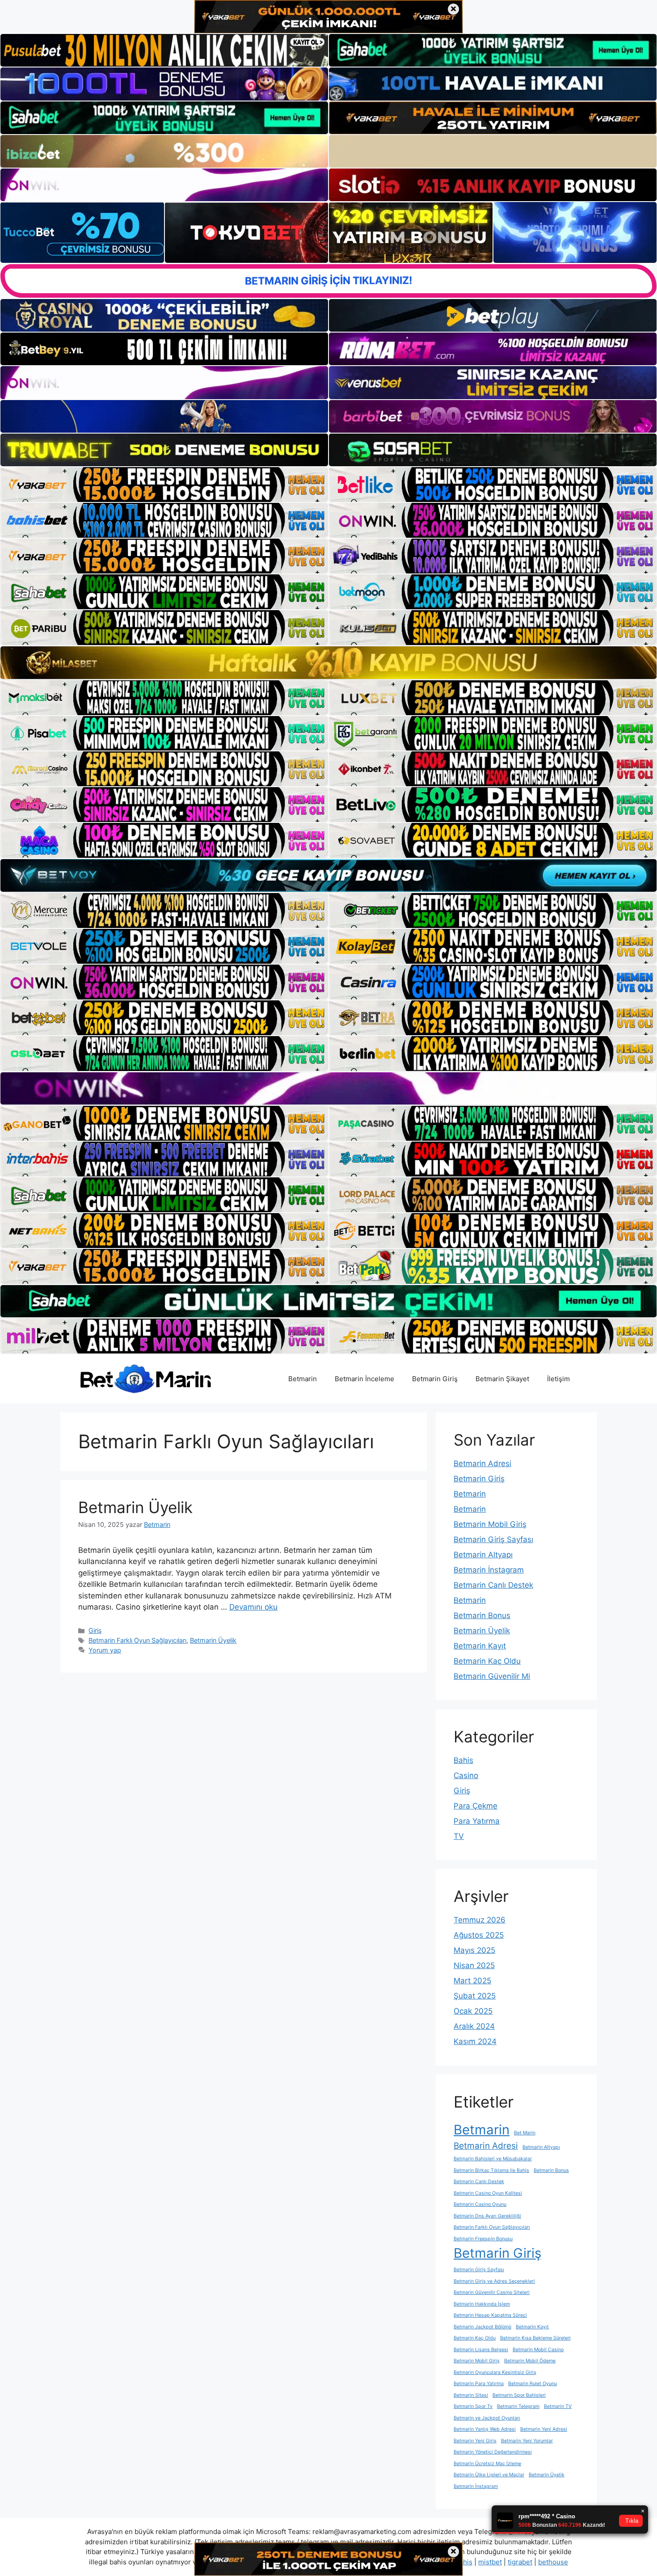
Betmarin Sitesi (471, 2395)
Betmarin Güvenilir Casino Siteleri (492, 2292)
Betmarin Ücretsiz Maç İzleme (487, 2464)
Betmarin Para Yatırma (479, 2384)
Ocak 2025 (473, 2011)
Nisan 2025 (474, 1965)
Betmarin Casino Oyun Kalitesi (488, 2193)
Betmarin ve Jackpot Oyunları (487, 2418)
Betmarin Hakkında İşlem (482, 2304)
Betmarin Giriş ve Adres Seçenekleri (494, 2281)
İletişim (558, 1379)
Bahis (463, 1760)
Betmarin (303, 1379)
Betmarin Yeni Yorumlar (527, 2441)
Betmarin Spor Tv (473, 2406)
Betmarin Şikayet (502, 1379)
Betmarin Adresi (482, 1463)
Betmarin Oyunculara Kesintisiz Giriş (495, 2372)
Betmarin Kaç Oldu (487, 1661)
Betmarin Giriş (435, 1379)
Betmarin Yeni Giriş (475, 2441)
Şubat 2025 (475, 1996)
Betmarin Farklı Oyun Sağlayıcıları (137, 1640)
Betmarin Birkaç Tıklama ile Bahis (491, 2170)
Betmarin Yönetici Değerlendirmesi (493, 2452)
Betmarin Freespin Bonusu (483, 2239)
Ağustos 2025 (479, 1935)
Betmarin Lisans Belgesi (481, 2350)
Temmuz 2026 (480, 1920)
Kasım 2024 (475, 2041)
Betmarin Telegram (518, 2406)
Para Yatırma (477, 1821)
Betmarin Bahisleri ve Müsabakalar (493, 2159)
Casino (466, 1775)
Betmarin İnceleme (364, 1379)
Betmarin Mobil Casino (538, 2350)
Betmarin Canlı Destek (493, 1585)
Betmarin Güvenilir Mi (492, 1676)
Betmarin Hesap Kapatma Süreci (490, 2315)
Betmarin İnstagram (489, 1570)
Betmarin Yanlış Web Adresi (485, 2429)
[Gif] (328, 662)
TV (459, 1836)
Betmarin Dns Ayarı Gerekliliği (487, 2216)
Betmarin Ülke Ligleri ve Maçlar (489, 2475)
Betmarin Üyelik (135, 1507)
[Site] (164, 485)
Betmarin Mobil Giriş (490, 1524)
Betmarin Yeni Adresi (544, 2429)
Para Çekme (476, 1806)
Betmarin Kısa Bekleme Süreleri (535, 2338)
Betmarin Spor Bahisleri (519, 2395)
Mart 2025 (472, 1981)
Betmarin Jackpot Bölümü (482, 2327)
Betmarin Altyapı (483, 1555)
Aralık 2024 (474, 2026)
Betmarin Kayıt (480, 1646)
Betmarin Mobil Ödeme (530, 2361)
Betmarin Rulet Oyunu (533, 2384)
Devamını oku (253, 1607)
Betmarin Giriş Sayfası (493, 1539)
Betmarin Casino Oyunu (480, 2204)
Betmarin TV (558, 2406)
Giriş (95, 1630)
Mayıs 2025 (474, 1950)
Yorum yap (105, 1650)
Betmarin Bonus (482, 1615)
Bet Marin (525, 2133)
